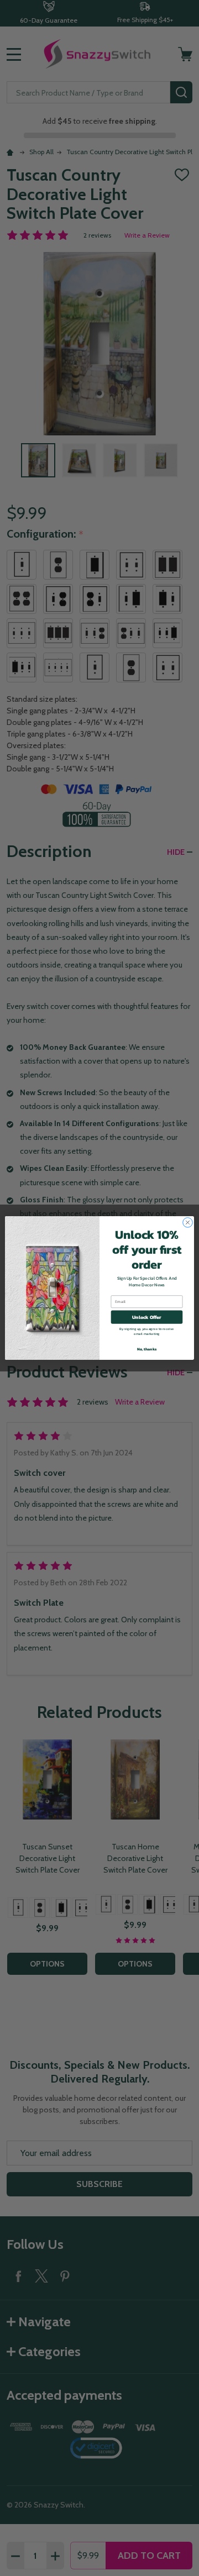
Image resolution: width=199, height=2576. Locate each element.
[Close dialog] (188, 1223)
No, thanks (147, 1349)
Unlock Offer (147, 1317)
